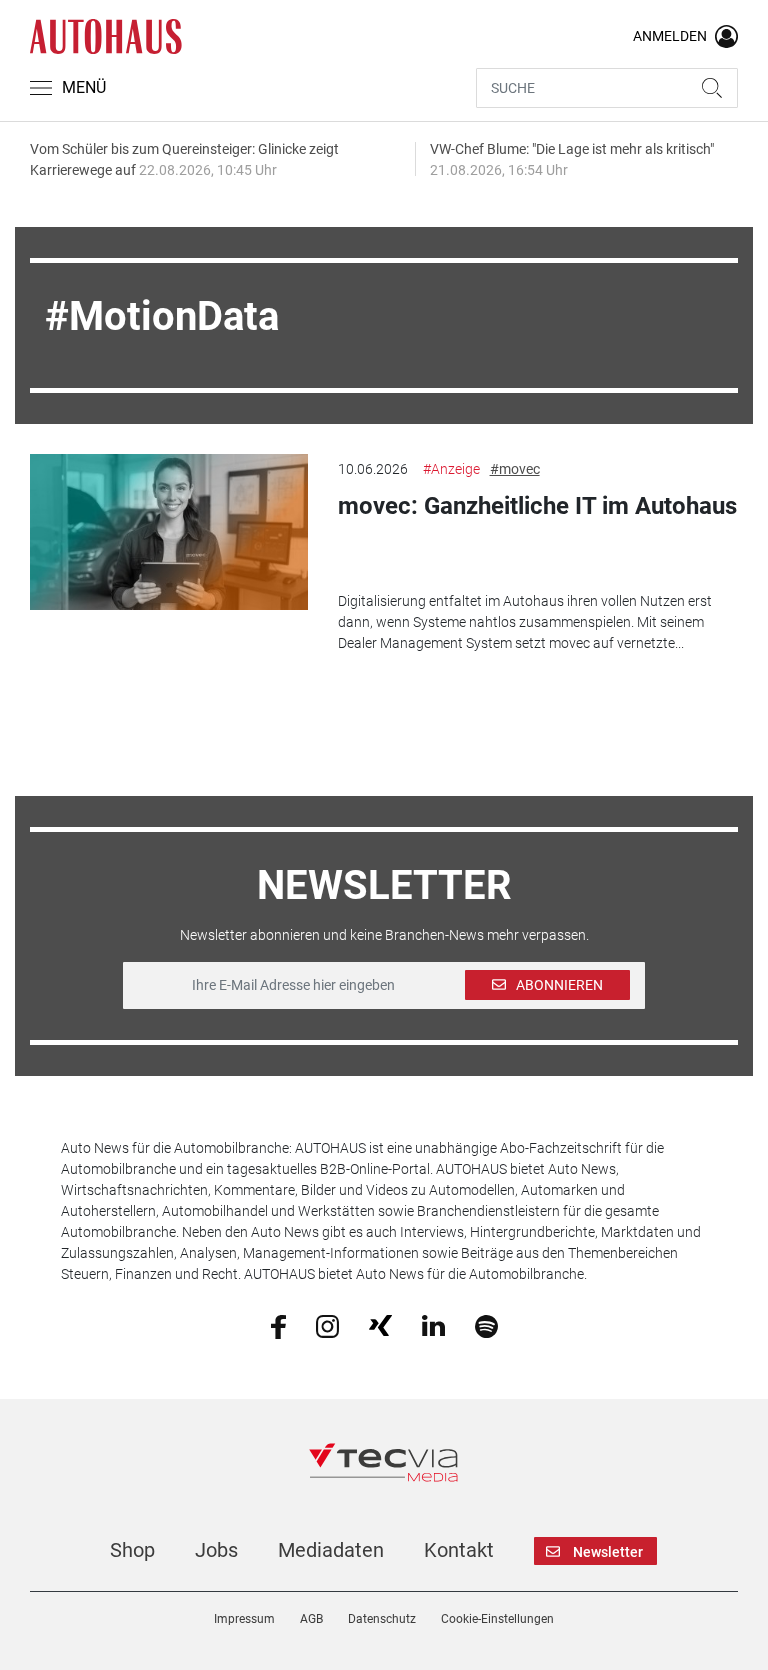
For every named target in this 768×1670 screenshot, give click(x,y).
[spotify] (486, 1325)
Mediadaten (331, 1550)
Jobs (216, 1550)
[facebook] (278, 1325)
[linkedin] (433, 1325)
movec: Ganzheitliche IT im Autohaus (537, 506)
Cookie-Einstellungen (497, 1619)
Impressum (244, 1619)
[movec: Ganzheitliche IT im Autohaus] (168, 532)
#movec (515, 469)
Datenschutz (382, 1619)
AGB (311, 1619)
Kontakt (459, 1550)
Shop (132, 1550)
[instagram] (327, 1325)
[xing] (380, 1325)
